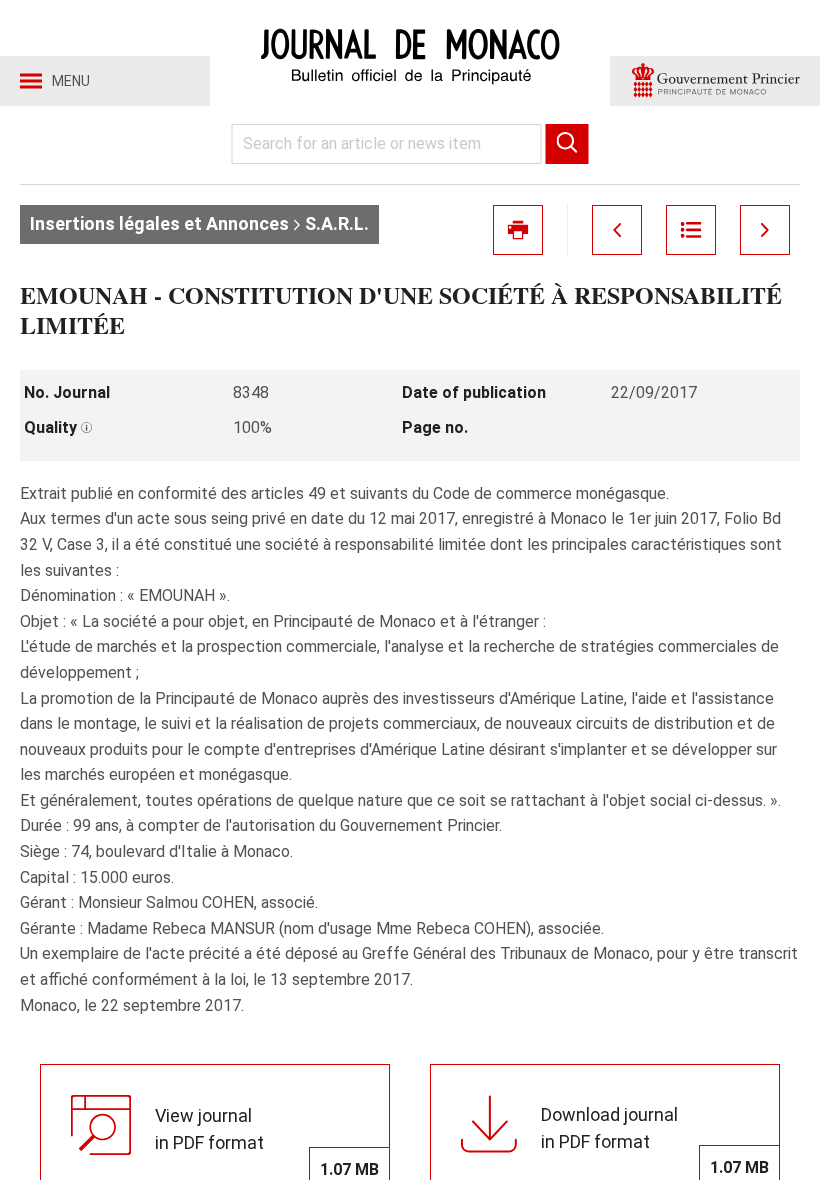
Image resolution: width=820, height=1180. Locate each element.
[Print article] (518, 230)
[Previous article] (617, 230)
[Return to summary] (691, 230)
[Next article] (765, 230)
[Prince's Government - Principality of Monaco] (715, 81)
